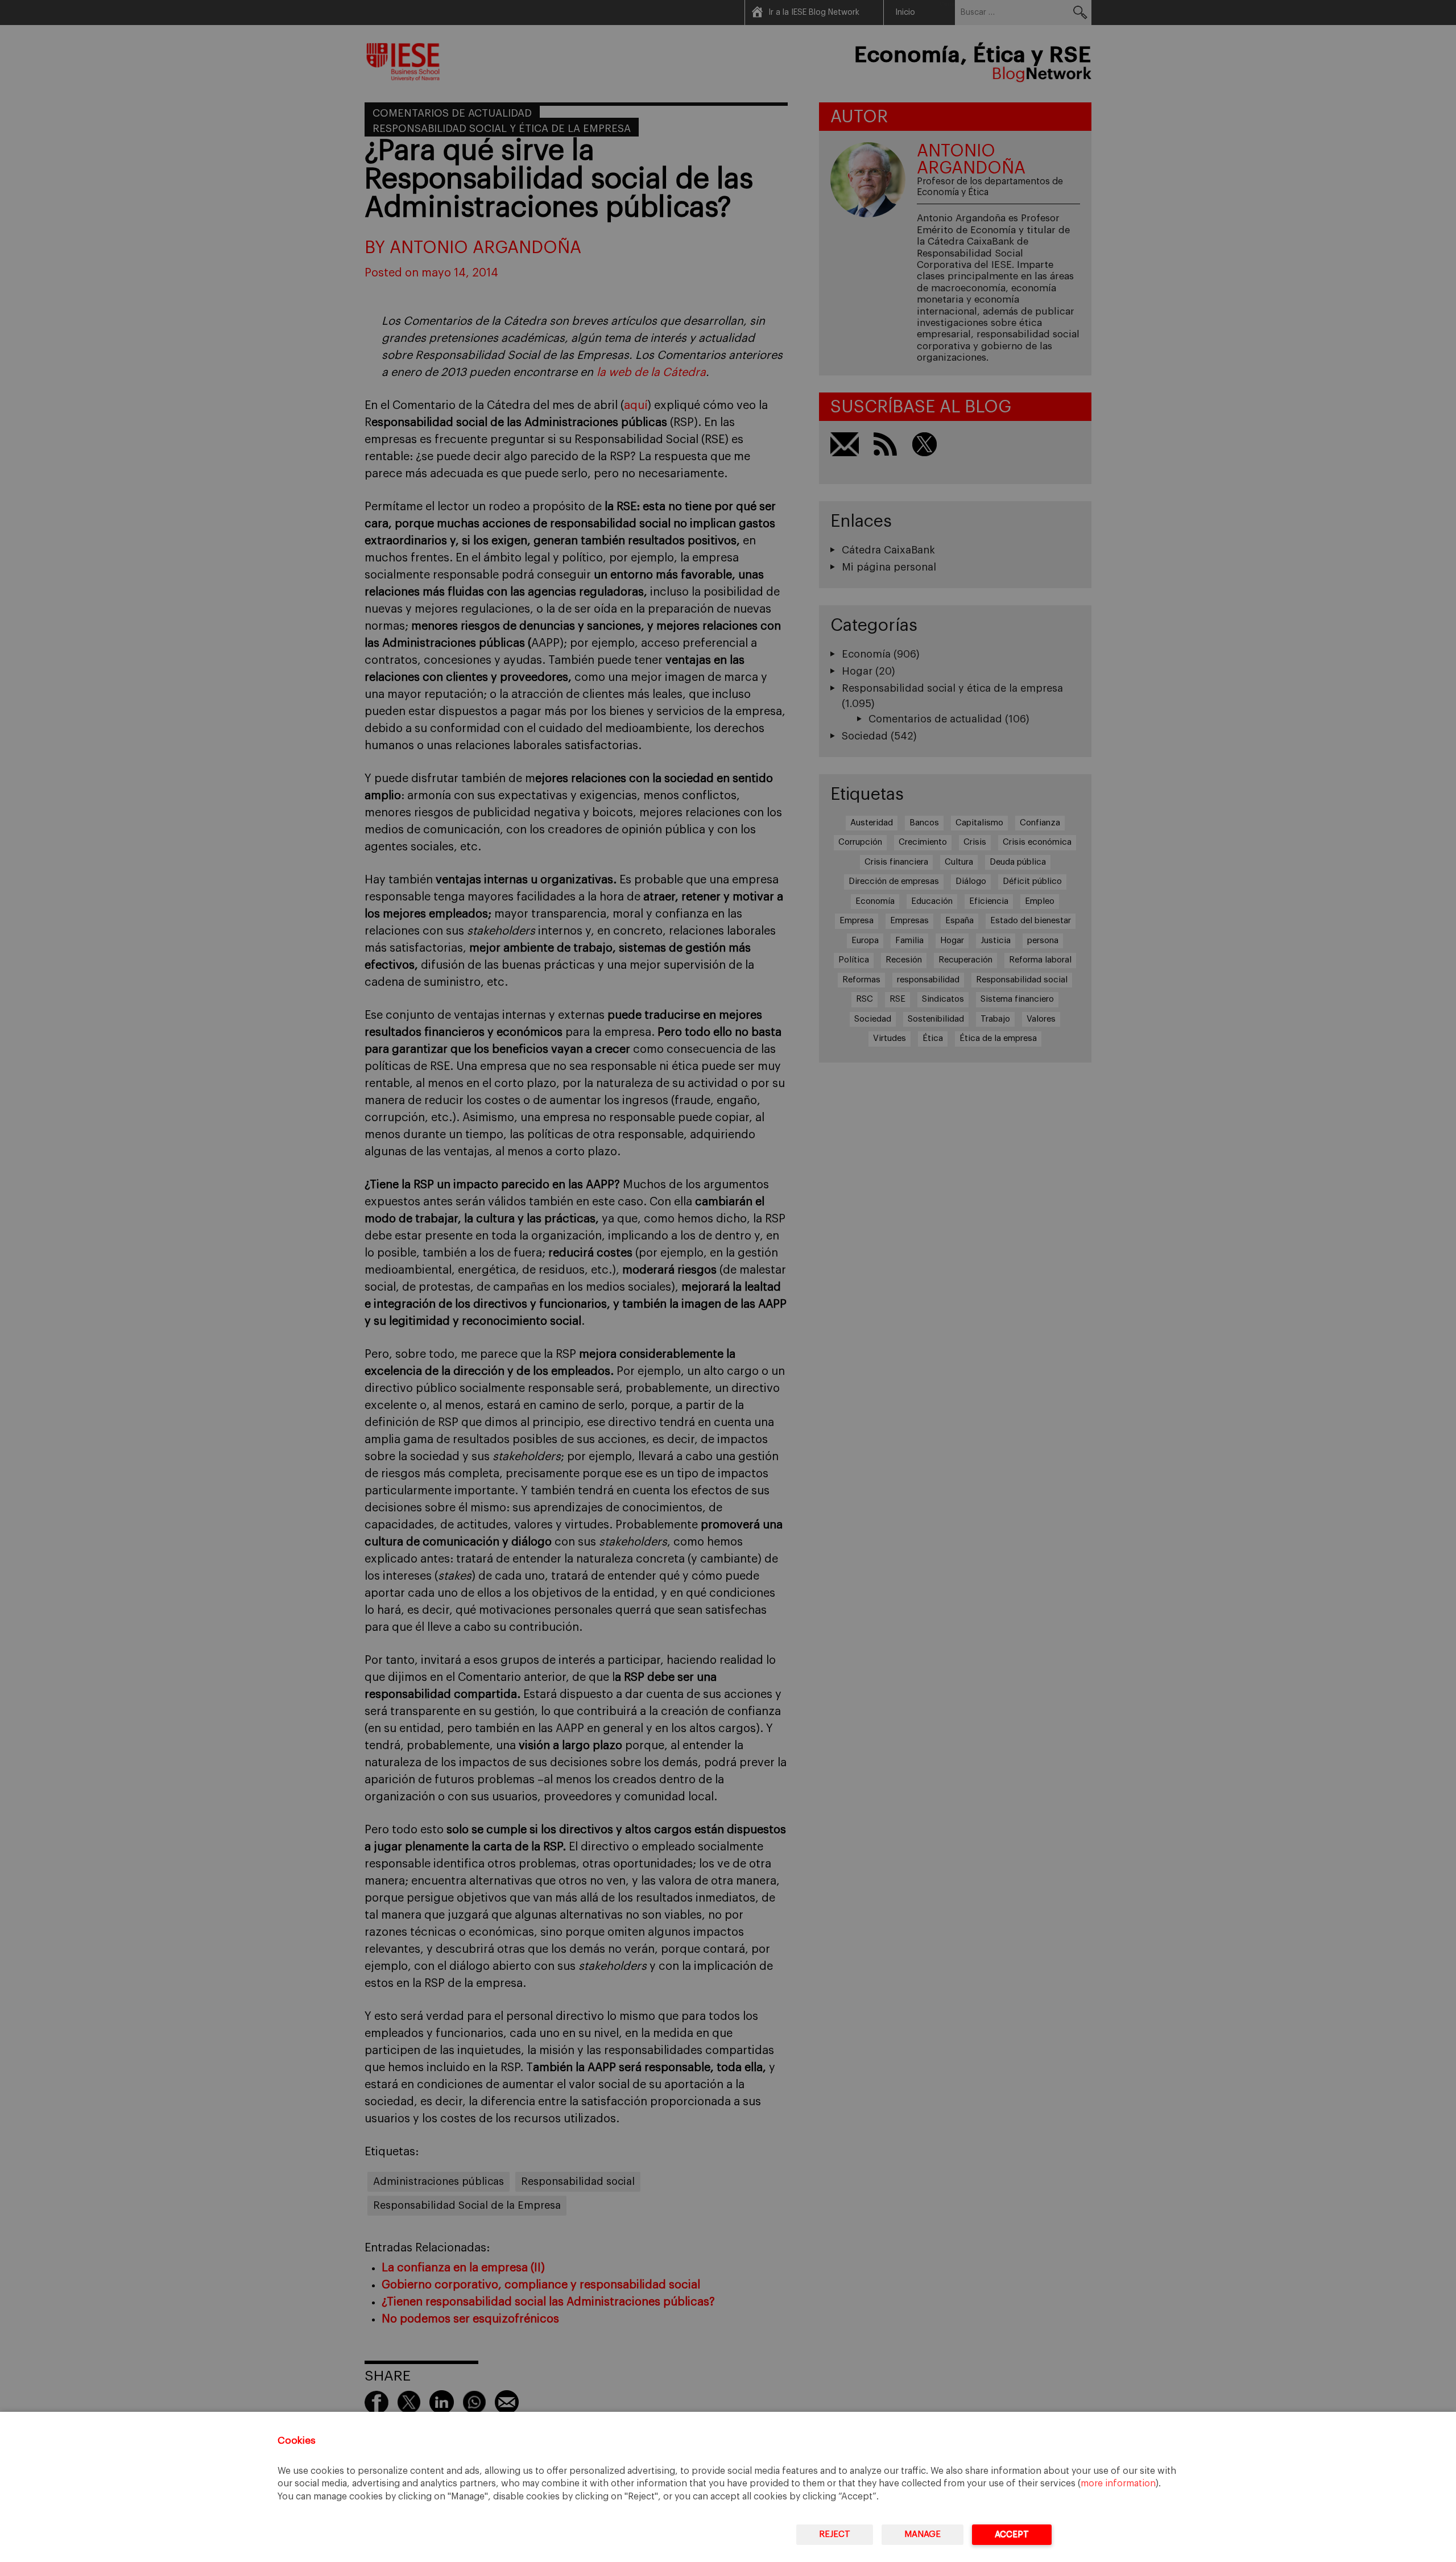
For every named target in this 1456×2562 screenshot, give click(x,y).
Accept (1012, 2534)
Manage (923, 2534)
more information (1118, 2484)
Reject (835, 2534)
